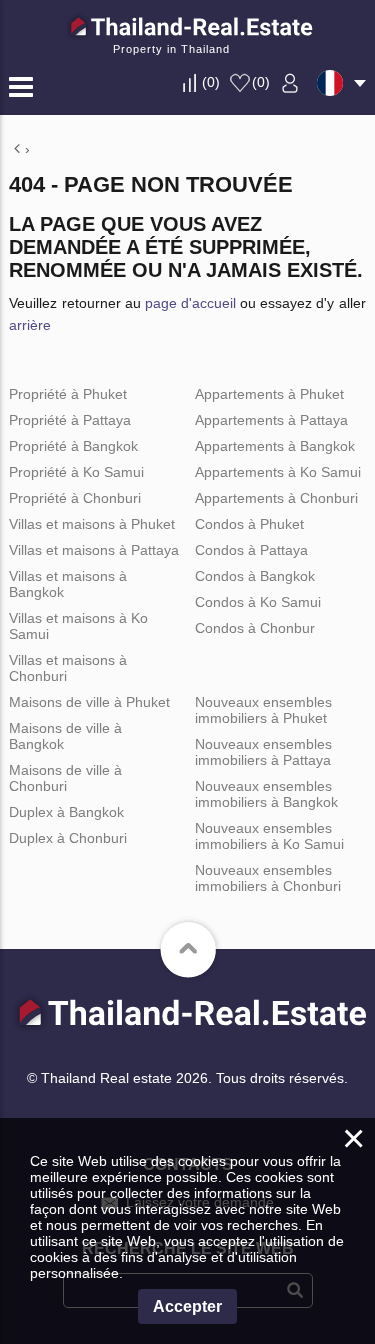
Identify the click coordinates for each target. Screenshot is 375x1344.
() (211, 82)
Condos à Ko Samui (258, 602)
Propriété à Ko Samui (76, 472)
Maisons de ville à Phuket (89, 702)
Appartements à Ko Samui (278, 472)
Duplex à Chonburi (68, 838)
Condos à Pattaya (251, 550)
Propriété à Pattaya (70, 420)
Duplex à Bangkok (66, 812)
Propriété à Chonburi (75, 498)
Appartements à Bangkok (275, 446)
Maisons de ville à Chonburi (65, 778)
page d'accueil (190, 303)
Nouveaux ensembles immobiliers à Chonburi (268, 878)
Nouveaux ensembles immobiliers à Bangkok (266, 794)
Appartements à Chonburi (276, 498)
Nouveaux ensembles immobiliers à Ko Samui (269, 836)
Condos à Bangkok (255, 576)
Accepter (187, 1306)
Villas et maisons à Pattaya (94, 550)
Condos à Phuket (249, 524)
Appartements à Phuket (269, 394)
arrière (30, 325)
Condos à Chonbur (255, 628)
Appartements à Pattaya (271, 420)
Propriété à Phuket (68, 394)
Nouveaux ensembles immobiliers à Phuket (263, 710)
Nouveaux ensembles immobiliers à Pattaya (263, 752)
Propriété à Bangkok (73, 446)
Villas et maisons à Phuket (92, 524)
